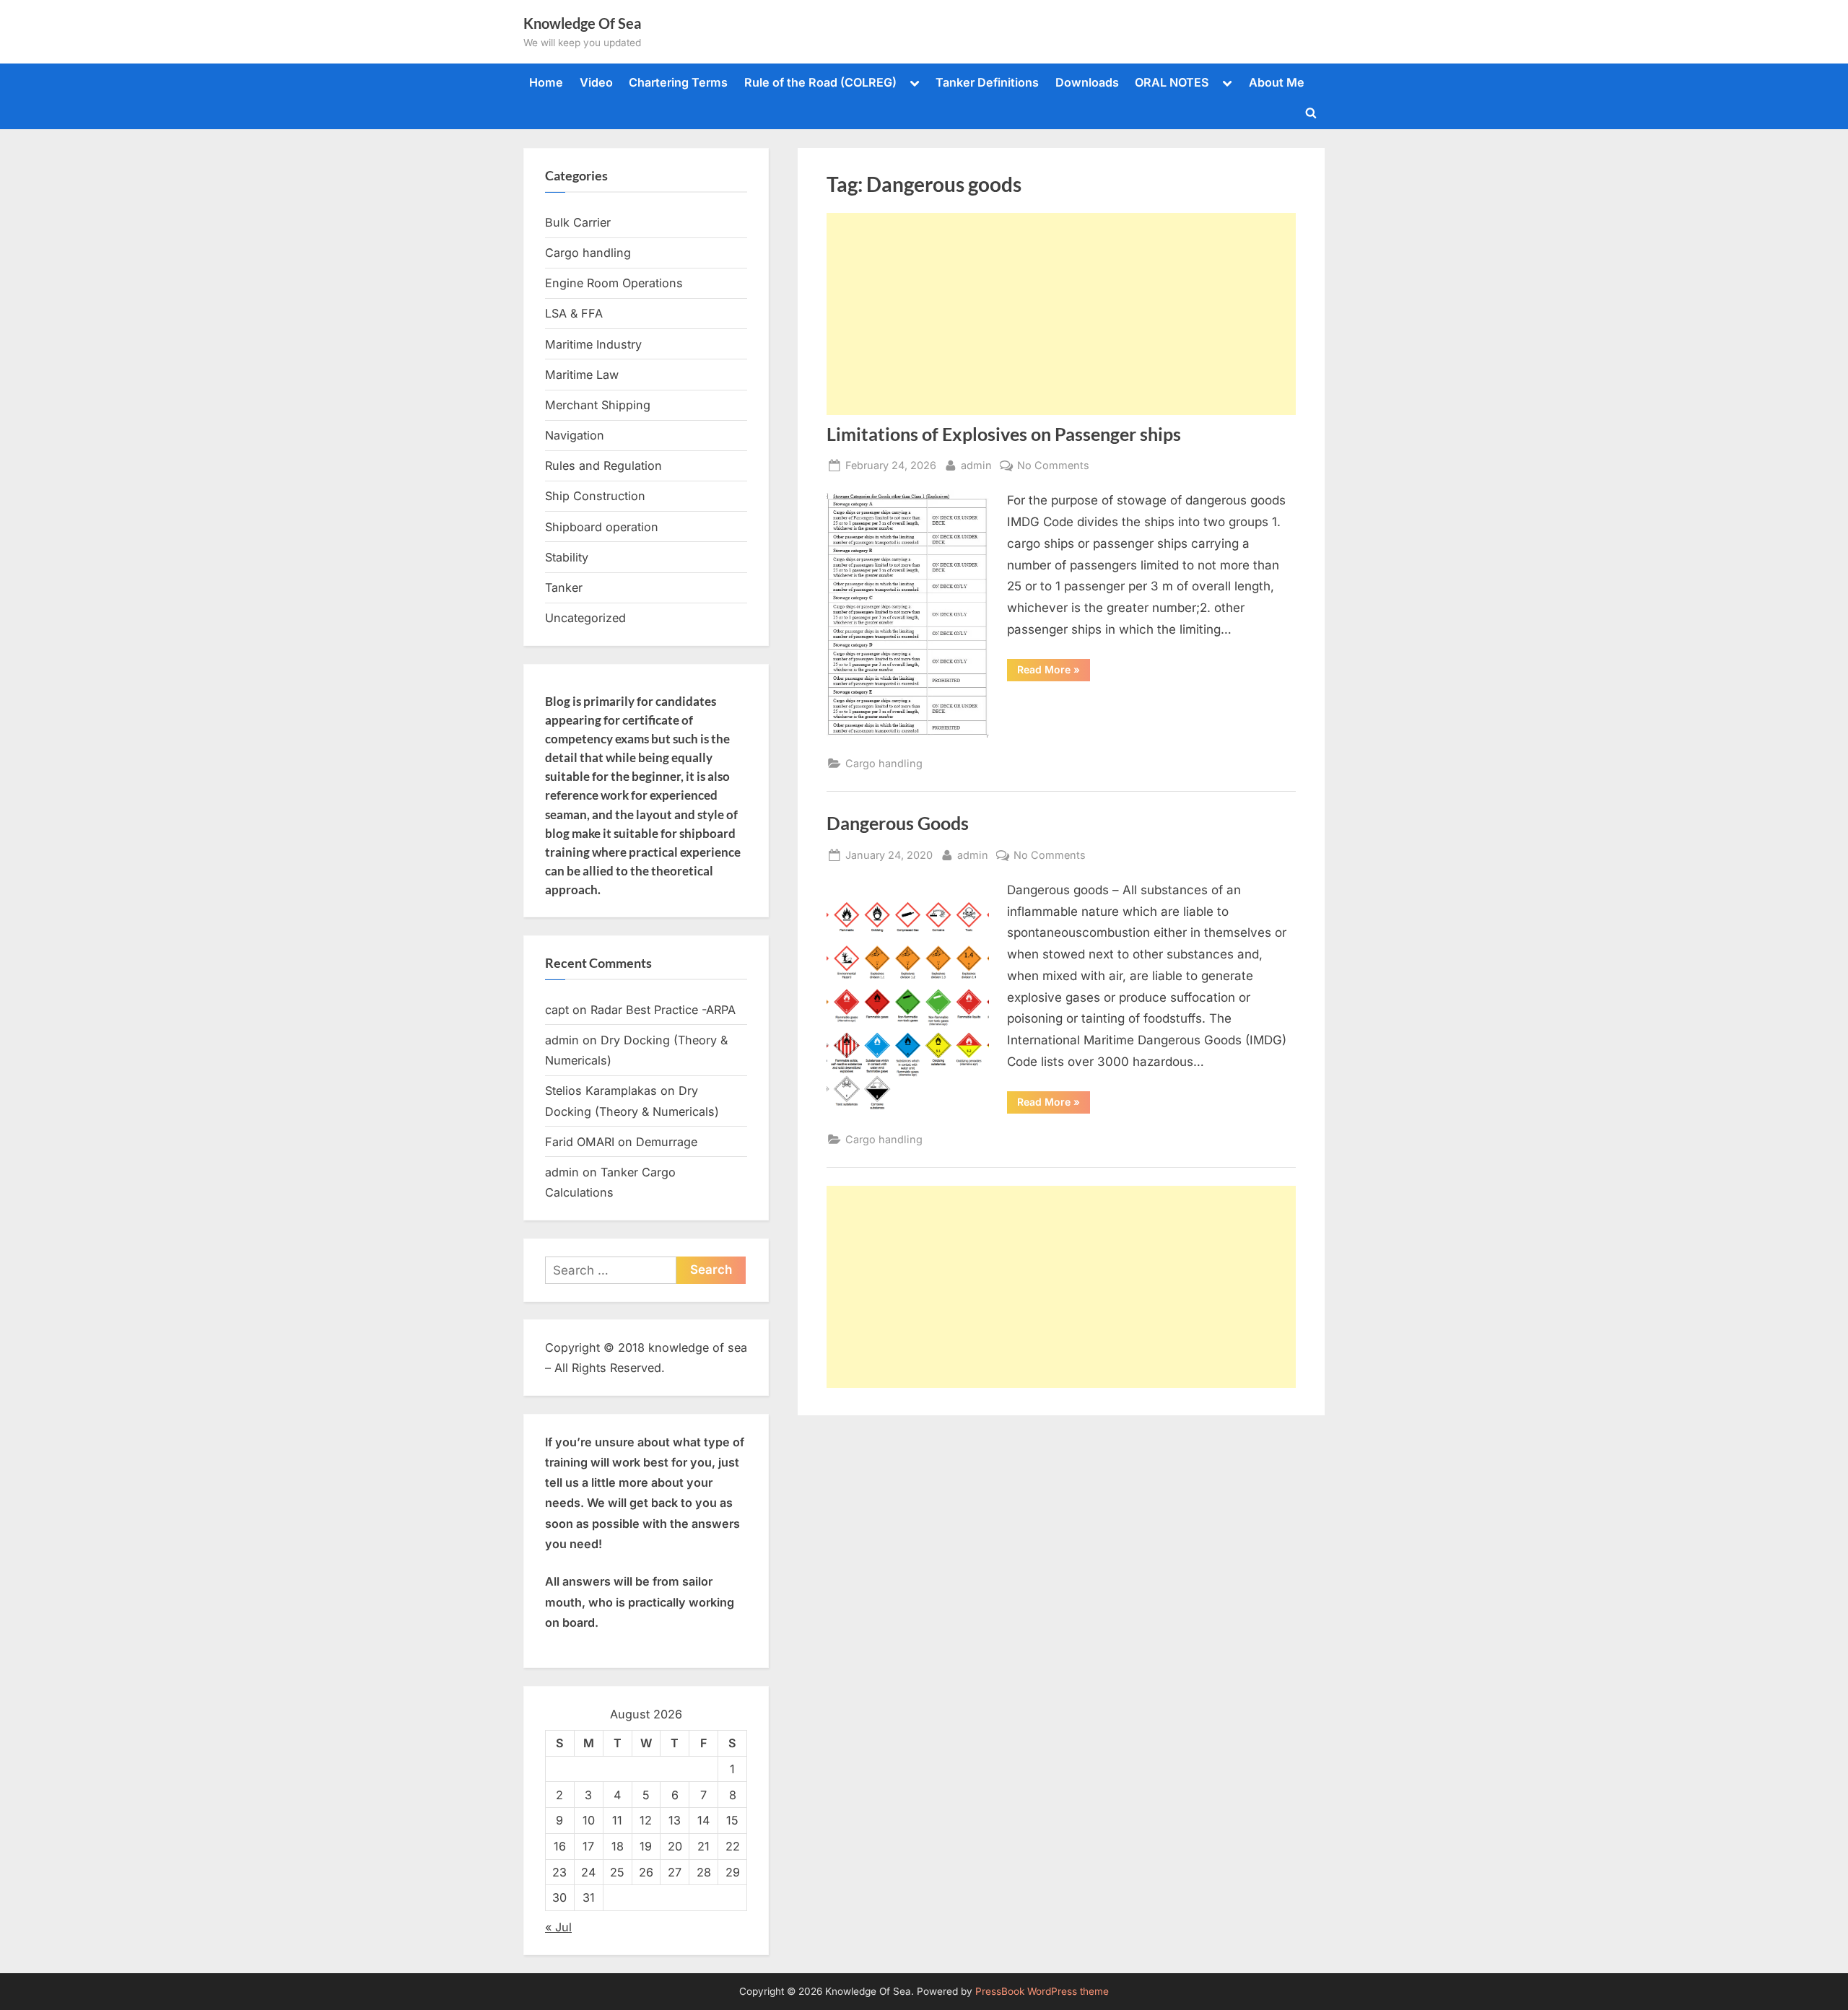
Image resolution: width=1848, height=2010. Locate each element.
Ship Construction (595, 496)
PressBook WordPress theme (1042, 1991)
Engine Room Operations (614, 283)
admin (976, 465)
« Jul (558, 1927)
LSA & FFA (574, 313)
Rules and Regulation (603, 466)
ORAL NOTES (1172, 82)
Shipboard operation (602, 527)
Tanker (564, 587)
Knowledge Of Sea (582, 23)
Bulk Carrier (578, 222)
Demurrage (667, 1142)
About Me (1277, 82)
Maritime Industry (593, 344)
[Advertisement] (1061, 314)
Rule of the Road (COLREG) (820, 82)
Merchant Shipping (598, 405)
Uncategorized (585, 618)
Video (596, 82)
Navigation (575, 435)
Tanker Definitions (987, 82)
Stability (567, 557)
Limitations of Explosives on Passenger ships (1004, 434)
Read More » (1054, 672)
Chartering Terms (678, 82)
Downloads (1087, 82)
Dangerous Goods (898, 823)
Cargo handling (884, 763)
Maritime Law (582, 375)
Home (546, 82)
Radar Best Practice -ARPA (663, 1010)
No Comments (1053, 466)
